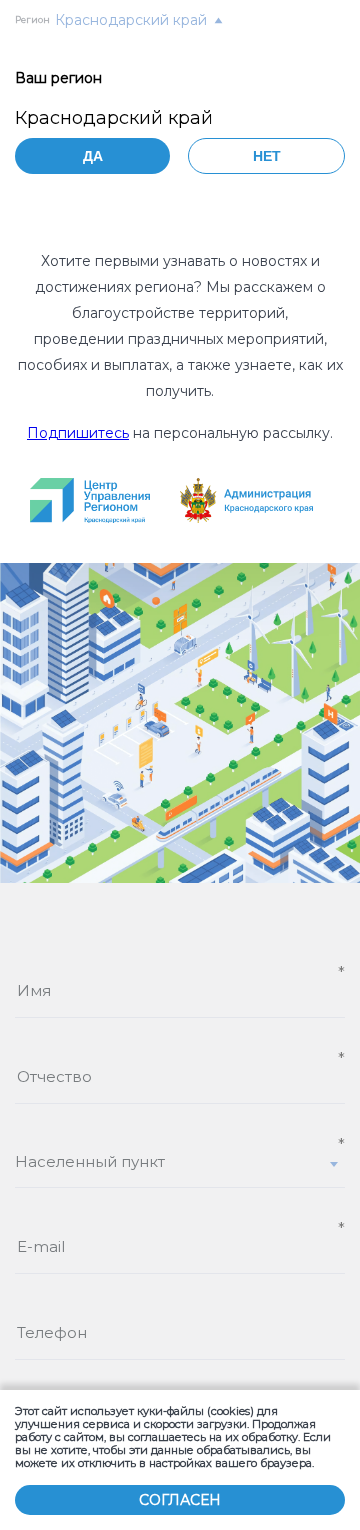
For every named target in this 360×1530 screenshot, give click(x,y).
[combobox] (180, 1170)
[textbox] (180, 1161)
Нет (267, 156)
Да (93, 156)
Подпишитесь (78, 433)
